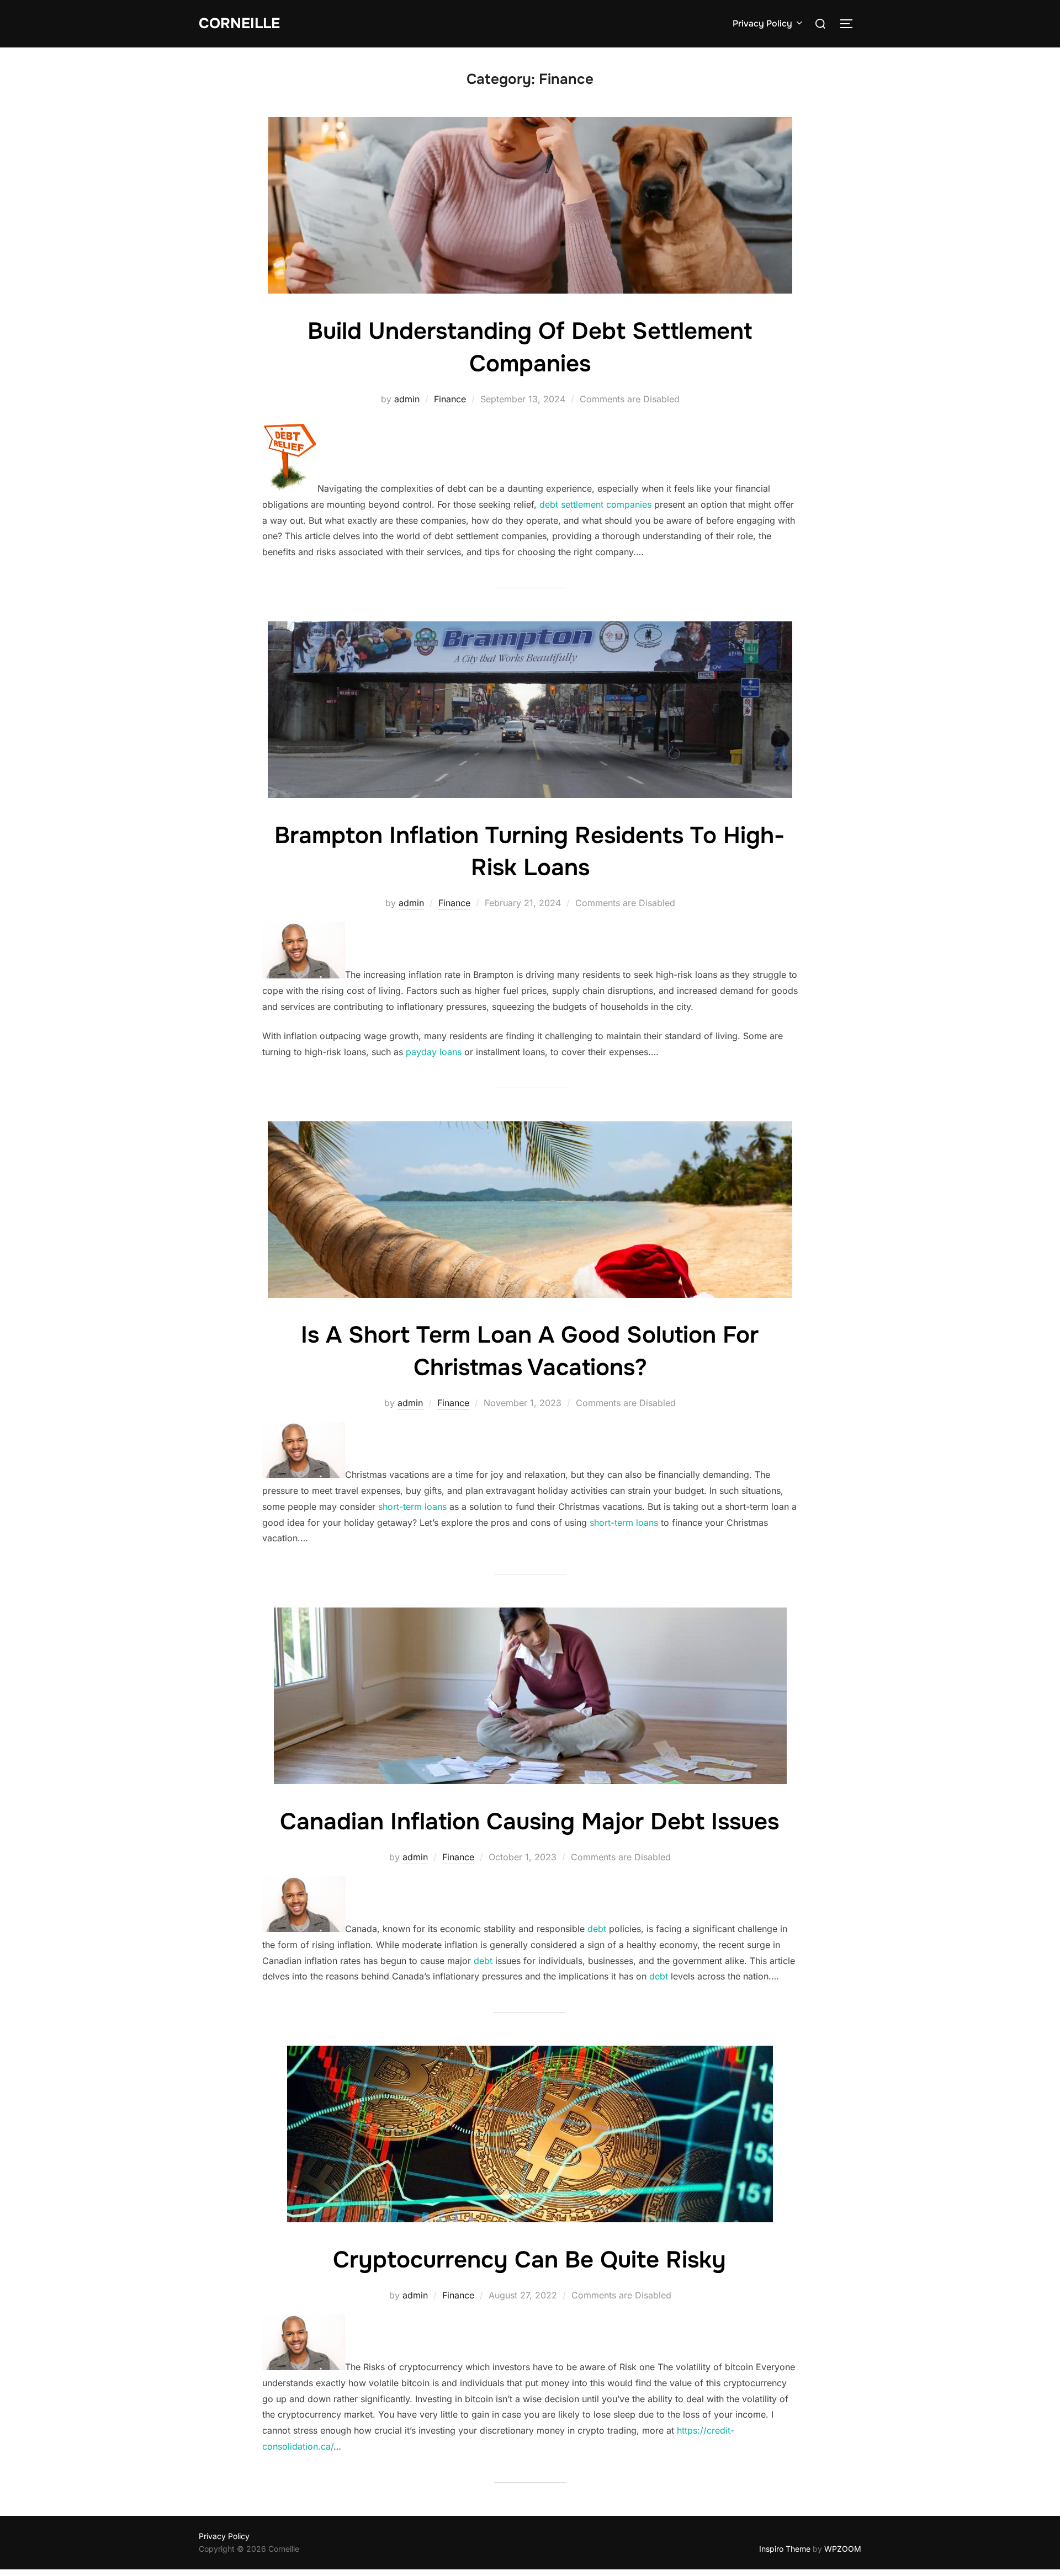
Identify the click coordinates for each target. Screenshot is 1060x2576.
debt (597, 1929)
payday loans (434, 1052)
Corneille (239, 23)
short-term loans (412, 1507)
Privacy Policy (762, 23)
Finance (450, 399)
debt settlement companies (595, 504)
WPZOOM (843, 2549)
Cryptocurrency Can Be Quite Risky (529, 2260)
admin (407, 399)
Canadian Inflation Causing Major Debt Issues (529, 1822)
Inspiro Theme (785, 2549)
